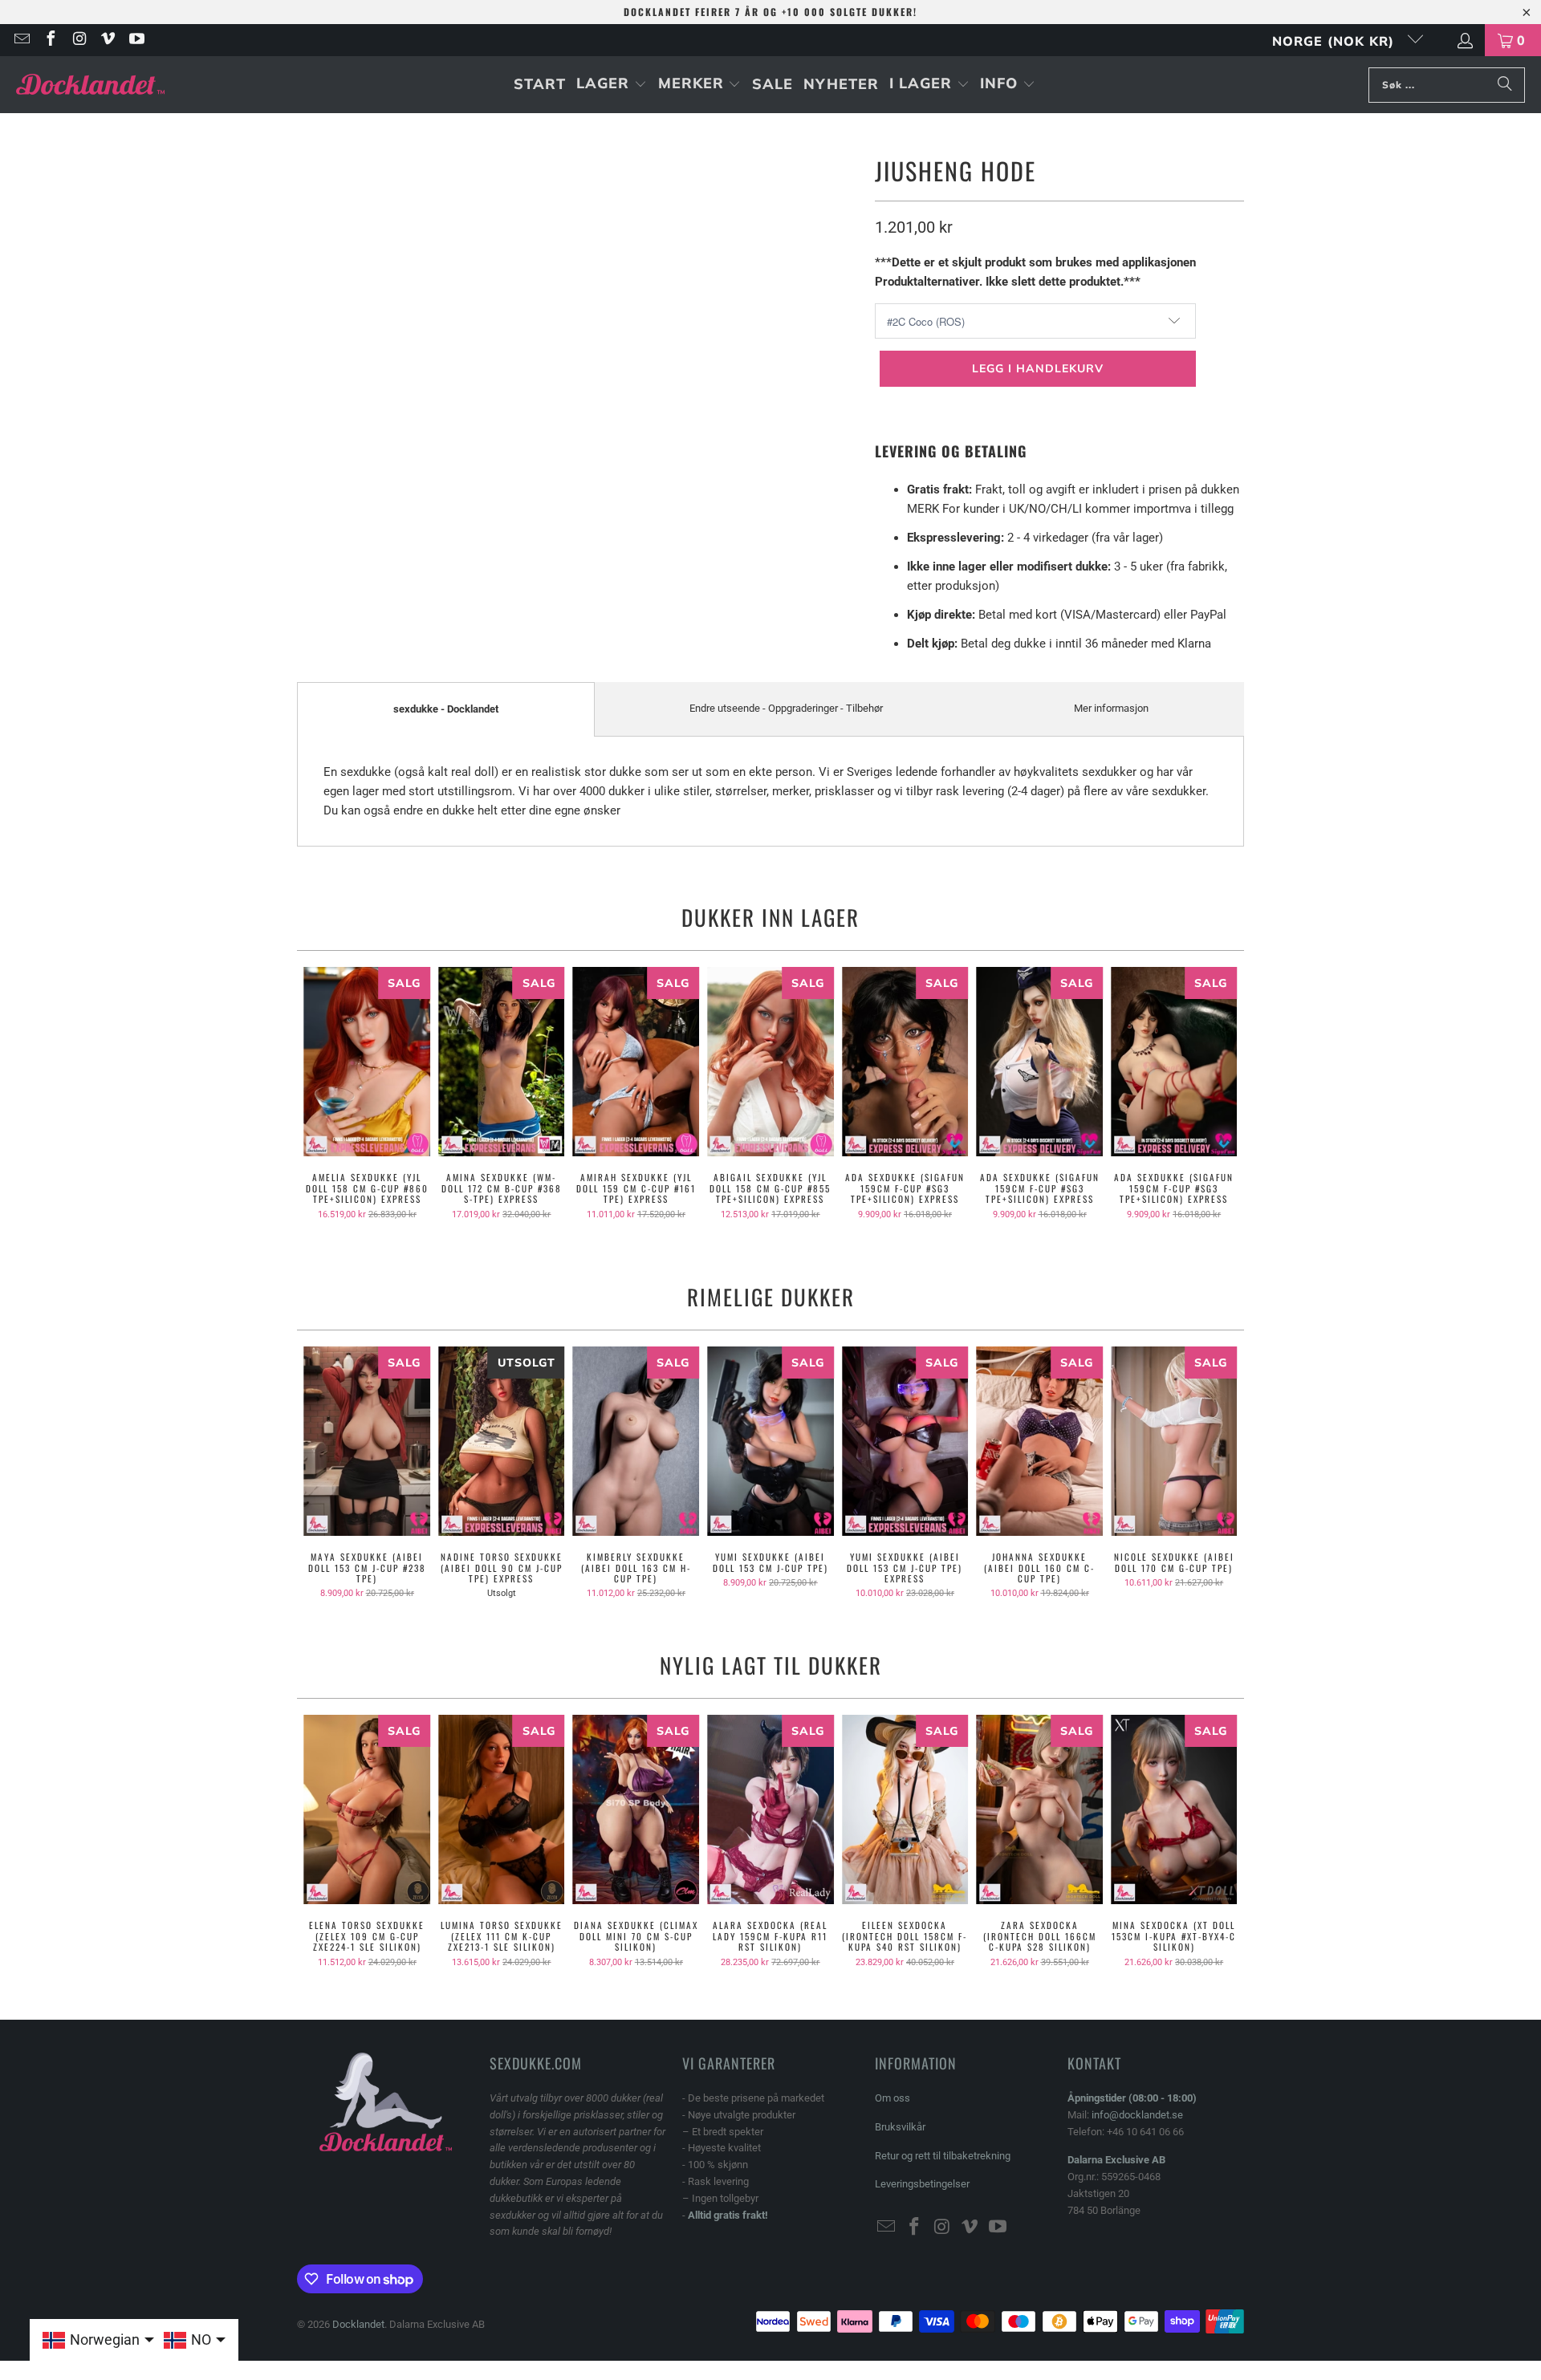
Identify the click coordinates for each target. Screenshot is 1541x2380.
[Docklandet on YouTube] (136, 40)
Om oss (892, 2098)
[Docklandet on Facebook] (50, 40)
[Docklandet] (90, 85)
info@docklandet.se (1137, 2115)
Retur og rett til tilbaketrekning (943, 2156)
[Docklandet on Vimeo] (108, 40)
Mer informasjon (1111, 708)
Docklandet (358, 2324)
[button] (612, 85)
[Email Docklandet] (21, 40)
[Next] (1221, 1099)
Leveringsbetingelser (922, 2184)
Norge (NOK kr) (1336, 41)
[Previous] (320, 1099)
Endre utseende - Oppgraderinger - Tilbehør (786, 708)
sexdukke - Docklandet (446, 709)
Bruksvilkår (900, 2127)
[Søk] (1505, 85)
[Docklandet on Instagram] (79, 40)
